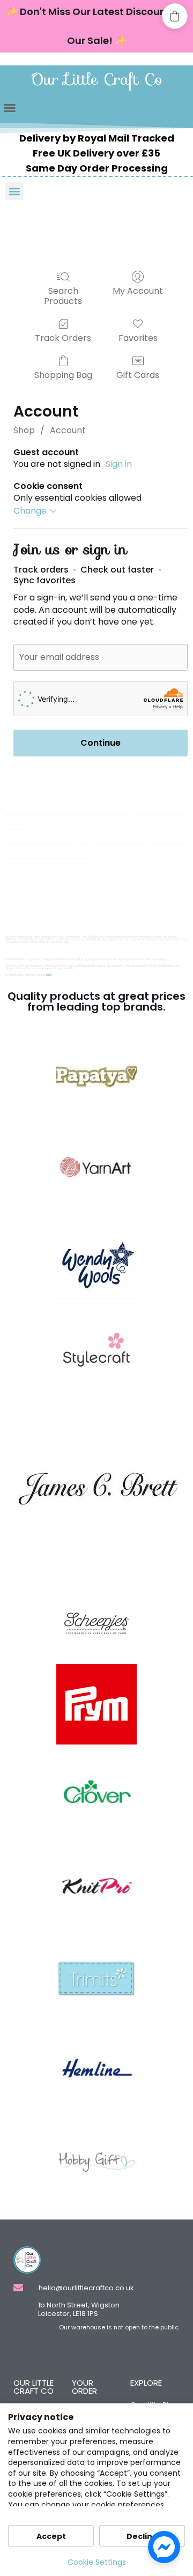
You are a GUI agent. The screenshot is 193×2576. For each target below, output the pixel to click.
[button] (10, 108)
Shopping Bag (63, 374)
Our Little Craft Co (97, 79)
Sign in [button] (119, 464)
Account (68, 430)
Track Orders (63, 337)
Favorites (138, 337)
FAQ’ (49, 975)
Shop (24, 430)
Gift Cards (138, 374)
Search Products (63, 295)
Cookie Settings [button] (97, 2562)
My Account (138, 290)
